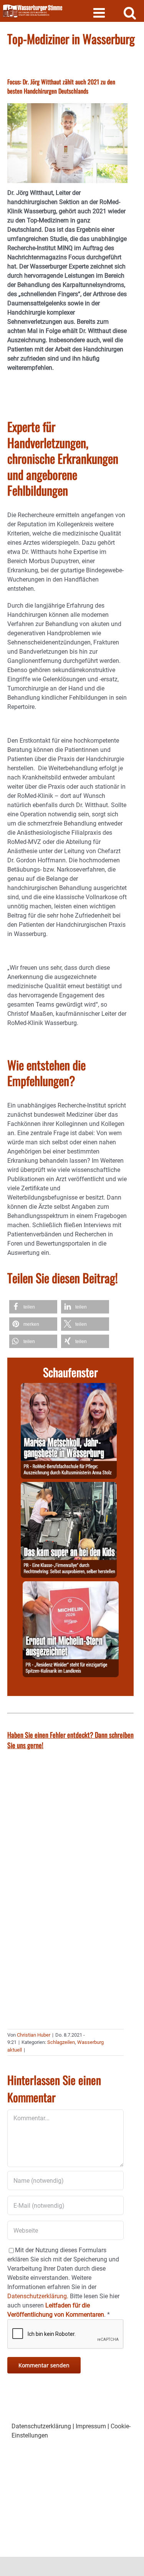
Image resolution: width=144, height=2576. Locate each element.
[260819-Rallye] (69, 1486)
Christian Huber (34, 2035)
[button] (33, 1307)
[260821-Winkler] (71, 1586)
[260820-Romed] (69, 1387)
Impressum (91, 2426)
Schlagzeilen (61, 2042)
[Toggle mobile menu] (100, 12)
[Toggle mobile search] (130, 12)
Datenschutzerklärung (41, 2426)
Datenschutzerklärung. (38, 2296)
